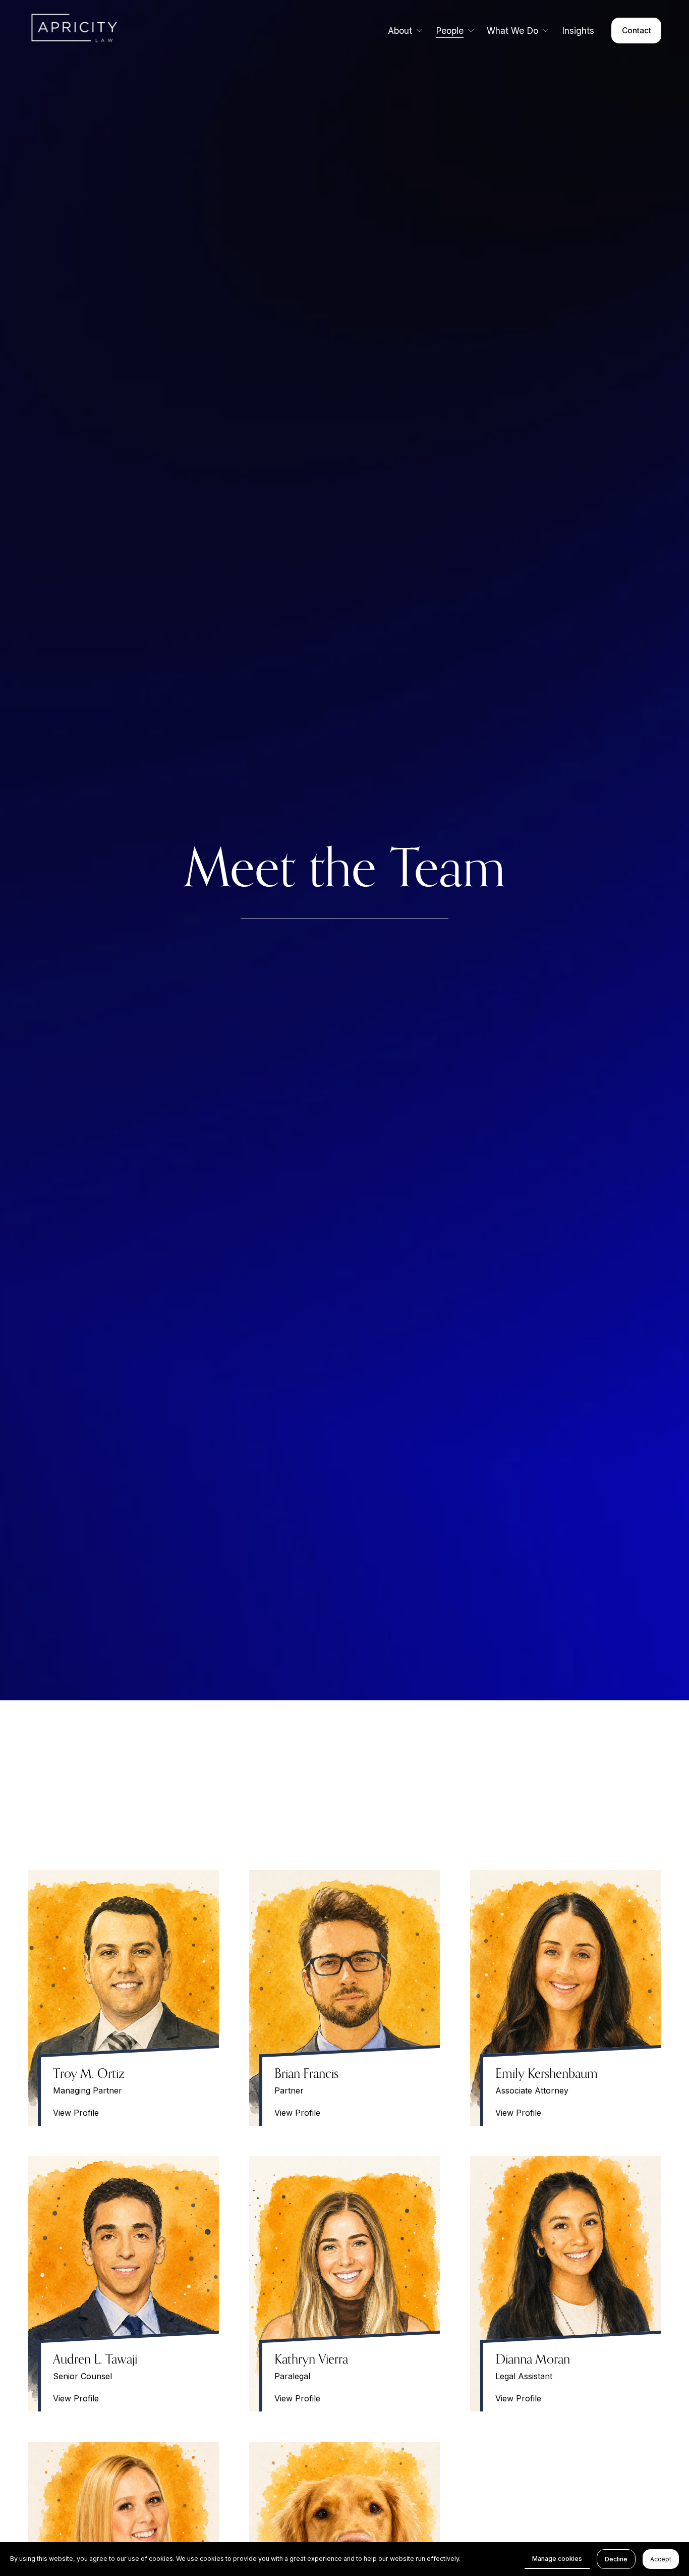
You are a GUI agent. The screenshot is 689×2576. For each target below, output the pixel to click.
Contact (637, 31)
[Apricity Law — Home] (87, 30)
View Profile (76, 2113)
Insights (578, 31)
